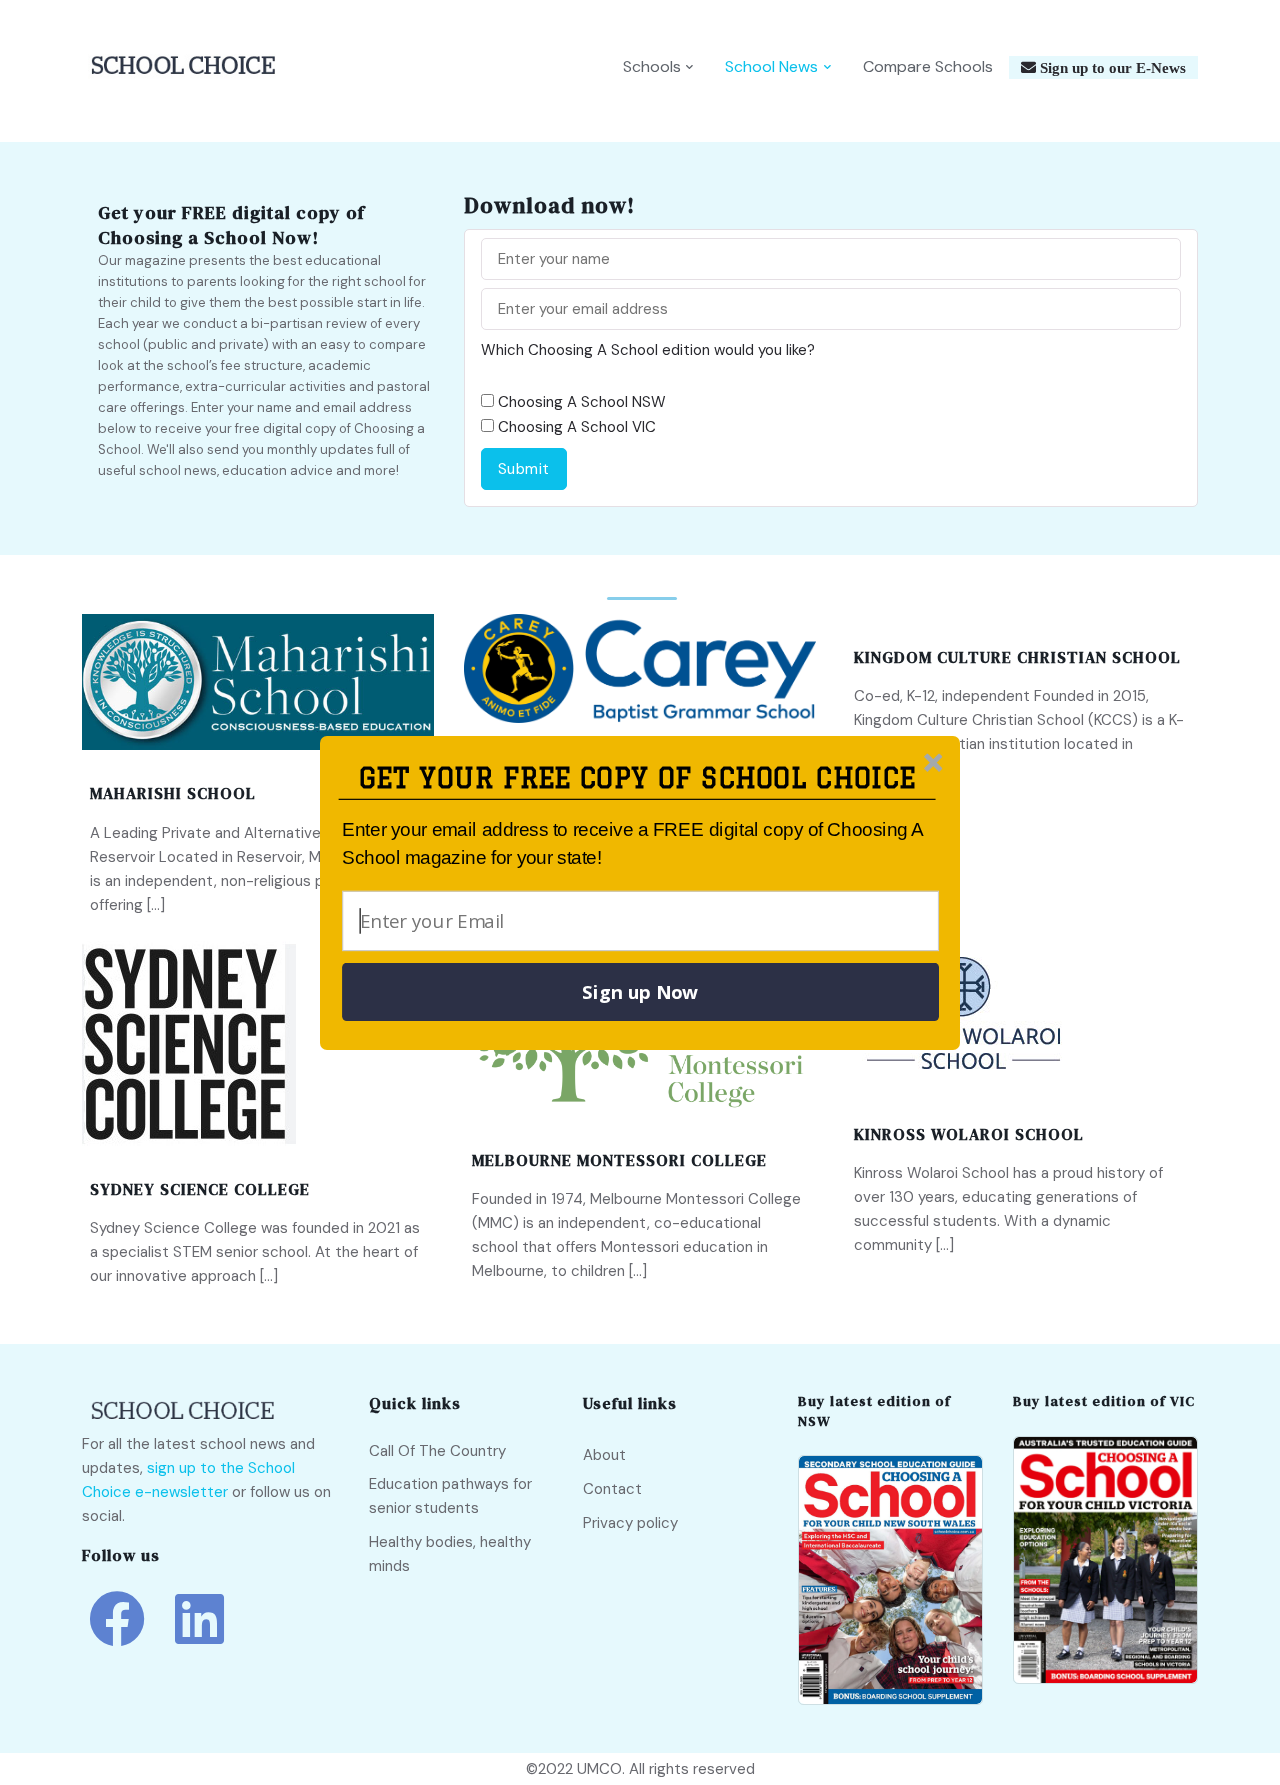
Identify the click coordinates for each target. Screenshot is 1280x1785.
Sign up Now (640, 992)
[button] (637, 778)
